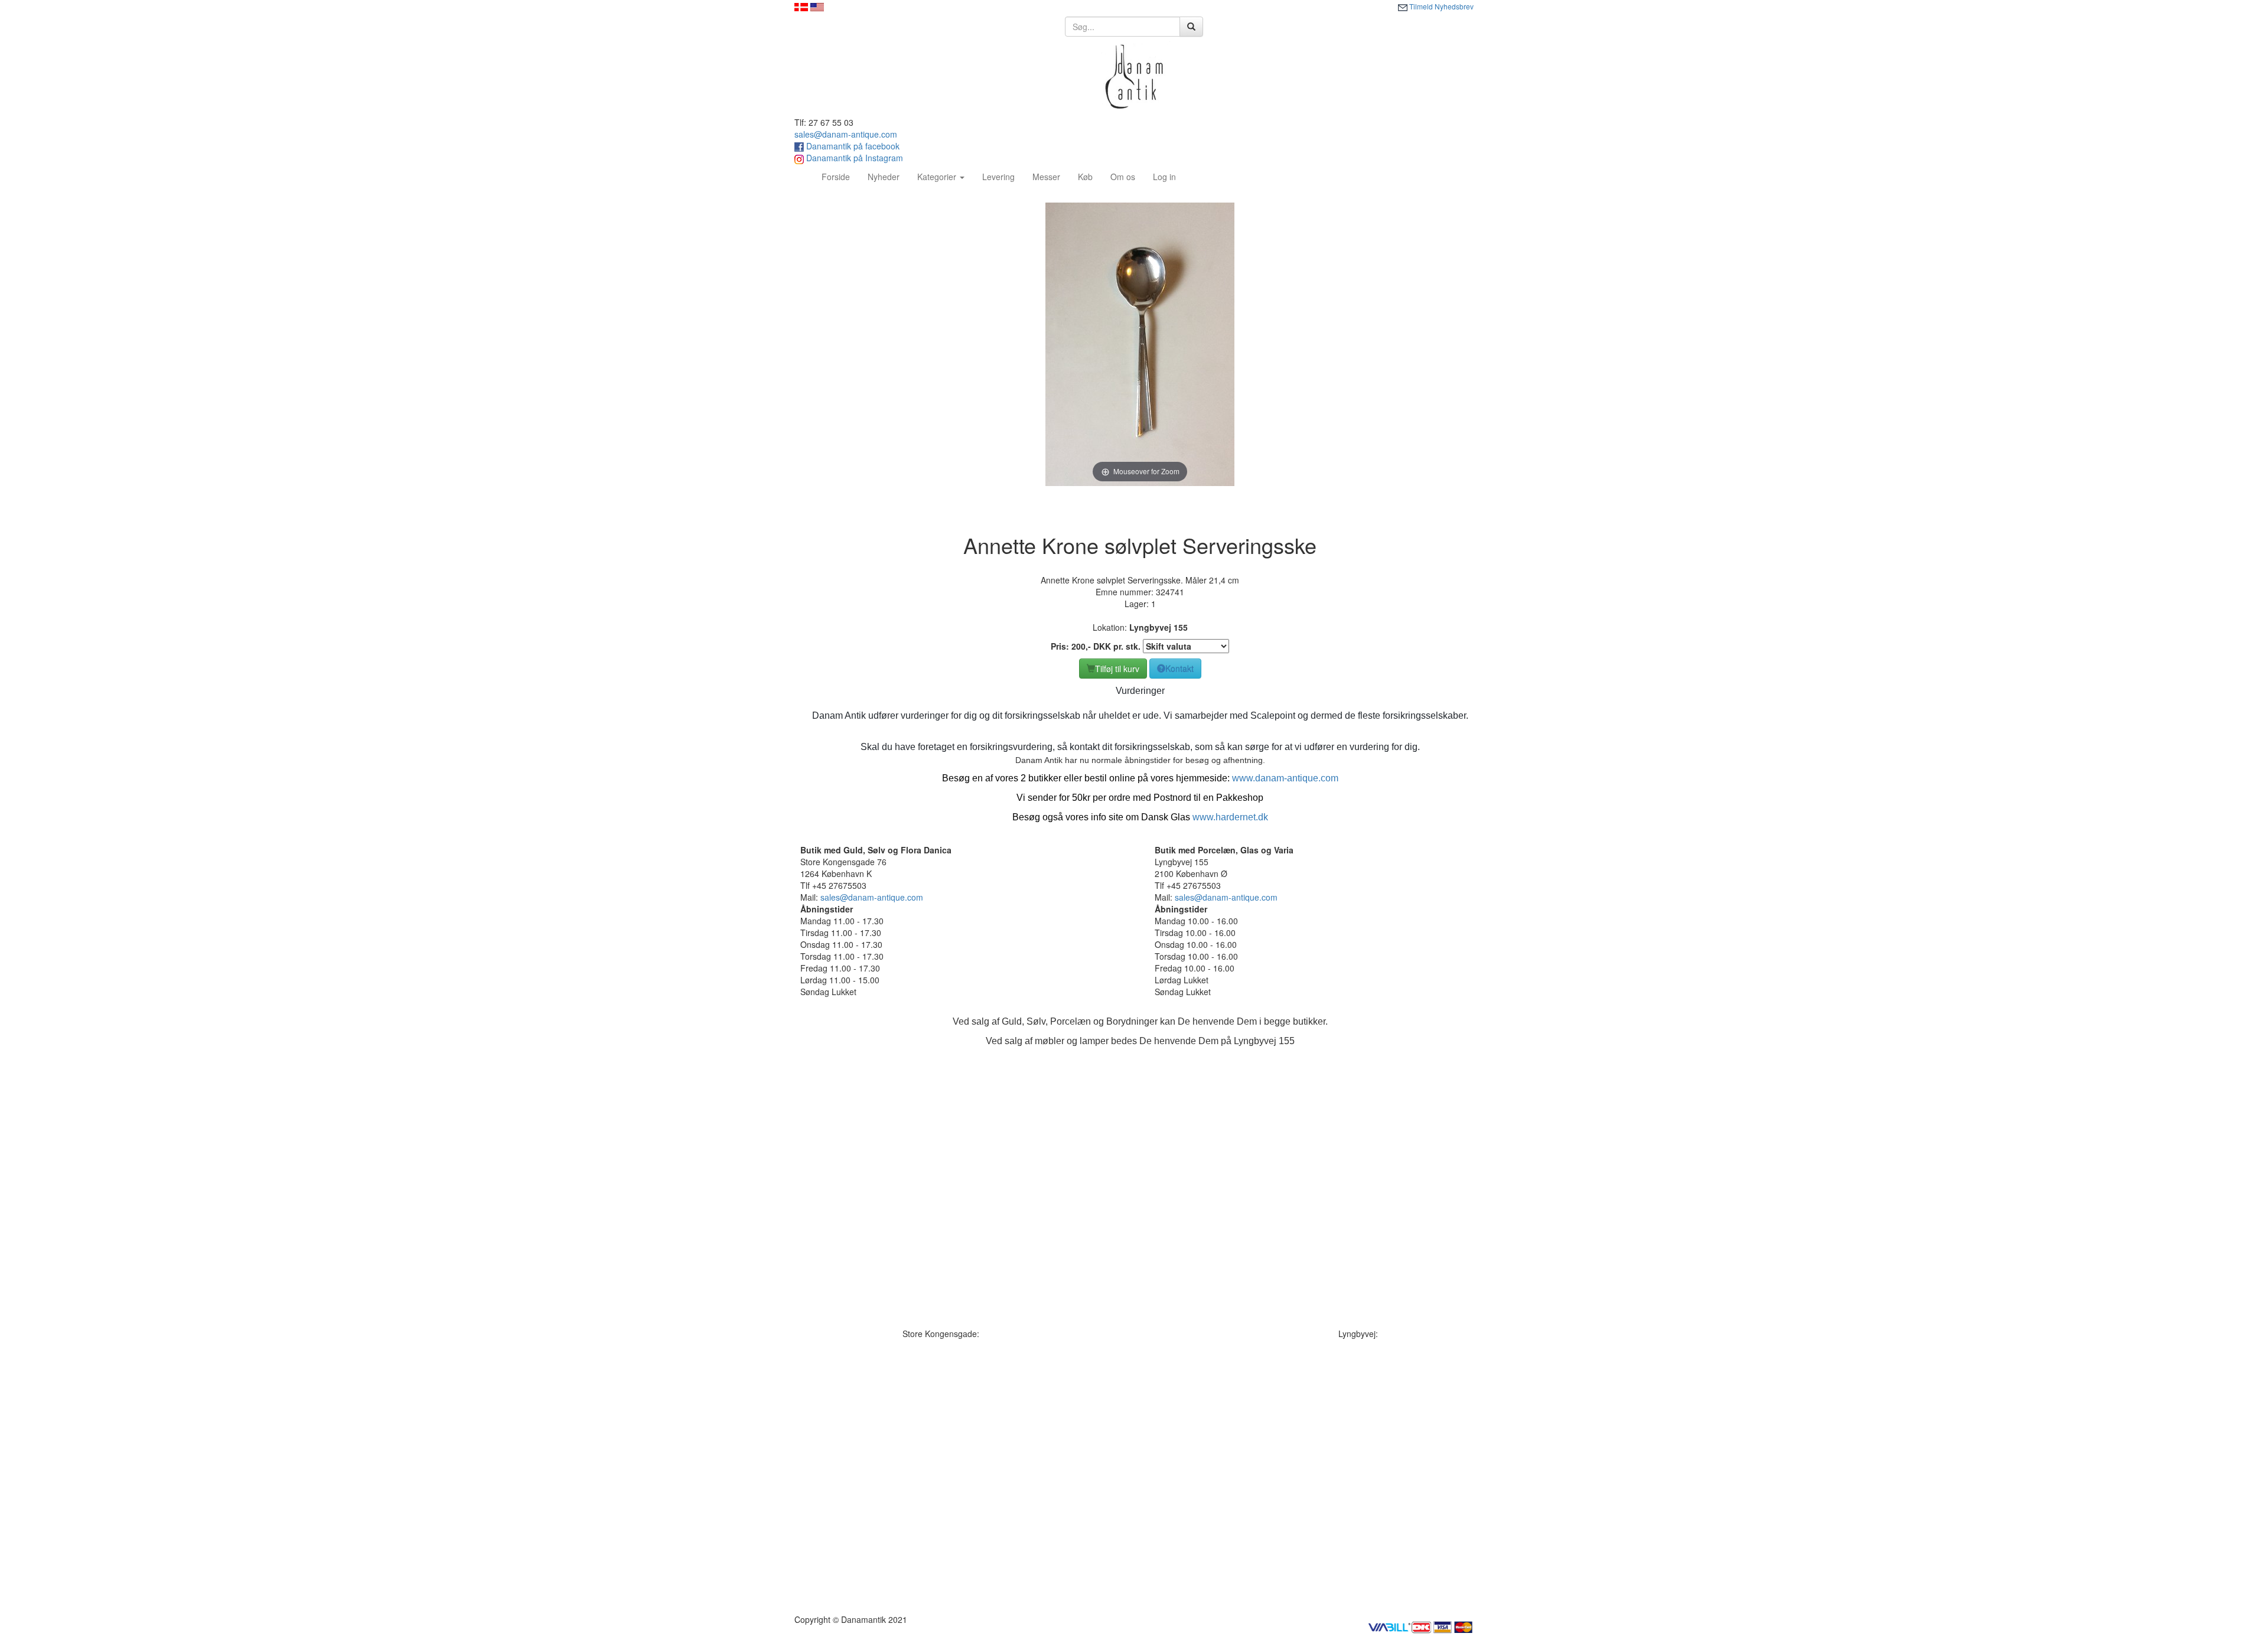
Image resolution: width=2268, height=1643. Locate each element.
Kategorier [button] (938, 177)
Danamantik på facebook (852, 146)
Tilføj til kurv (1117, 669)
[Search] (1191, 27)
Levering (998, 177)
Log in (1164, 177)
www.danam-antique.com (1285, 778)
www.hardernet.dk (1230, 817)
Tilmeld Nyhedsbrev (1441, 6)
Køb (1085, 177)
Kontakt (1179, 669)
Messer (1046, 177)
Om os (1123, 177)
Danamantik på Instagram (853, 158)
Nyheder (884, 177)
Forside (840, 176)
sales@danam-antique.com (846, 134)
